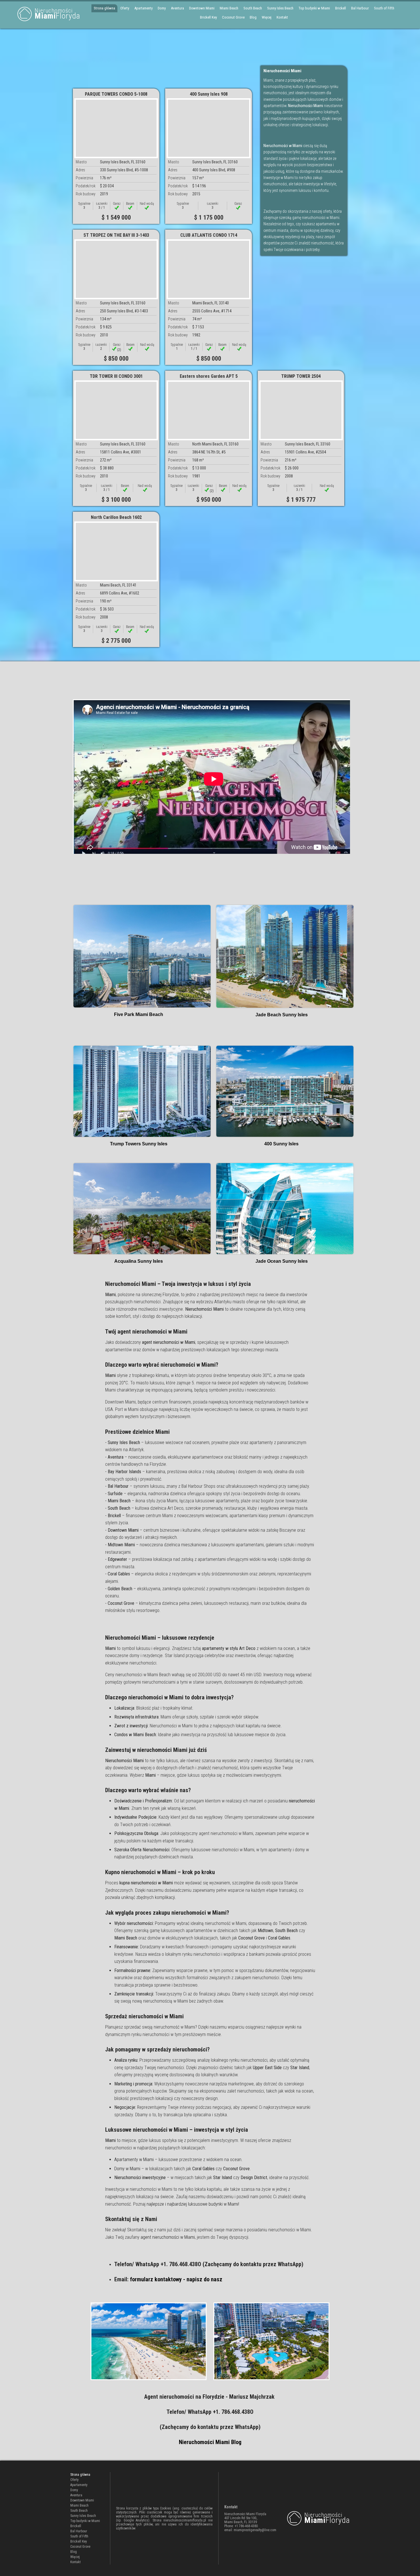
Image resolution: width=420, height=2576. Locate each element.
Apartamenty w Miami (134, 2160)
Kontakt (282, 17)
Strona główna (104, 8)
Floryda (57, 14)
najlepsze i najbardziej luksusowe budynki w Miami (192, 2204)
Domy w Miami (127, 2169)
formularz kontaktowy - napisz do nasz (176, 2279)
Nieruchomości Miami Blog (210, 2442)
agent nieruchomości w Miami (168, 2237)
